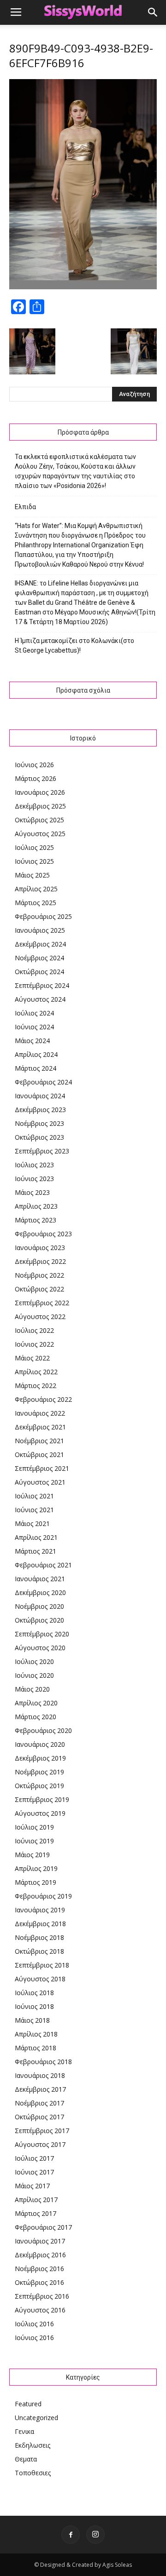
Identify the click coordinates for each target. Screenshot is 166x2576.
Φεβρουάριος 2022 (43, 1399)
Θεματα (26, 2459)
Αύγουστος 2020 (40, 1648)
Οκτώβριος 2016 (39, 2282)
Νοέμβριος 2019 (39, 1772)
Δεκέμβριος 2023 (40, 1110)
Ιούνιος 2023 (34, 1179)
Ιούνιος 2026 (34, 765)
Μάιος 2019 (32, 1855)
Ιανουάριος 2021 (40, 1579)
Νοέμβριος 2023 (39, 1123)
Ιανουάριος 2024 (40, 1096)
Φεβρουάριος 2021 (43, 1565)
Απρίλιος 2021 (36, 1537)
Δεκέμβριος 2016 (40, 2255)
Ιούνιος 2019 (34, 1841)
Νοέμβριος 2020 (39, 1606)
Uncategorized (36, 2418)
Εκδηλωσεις (33, 2445)
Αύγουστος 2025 (40, 834)
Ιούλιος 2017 (34, 2158)
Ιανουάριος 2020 (40, 1744)
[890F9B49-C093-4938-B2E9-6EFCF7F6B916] (83, 287)
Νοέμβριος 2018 (39, 1937)
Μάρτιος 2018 (36, 2048)
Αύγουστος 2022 (40, 1317)
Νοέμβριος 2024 (39, 958)
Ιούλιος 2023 (34, 1165)
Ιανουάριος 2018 (40, 2075)
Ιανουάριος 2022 (40, 1413)
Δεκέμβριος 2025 (40, 806)
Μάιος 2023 (32, 1192)
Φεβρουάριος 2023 (43, 1234)
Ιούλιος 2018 (34, 1993)
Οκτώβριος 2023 (39, 1137)
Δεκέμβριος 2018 (40, 1924)
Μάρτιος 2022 (36, 1386)
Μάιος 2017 (32, 2186)
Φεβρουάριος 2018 (43, 2062)
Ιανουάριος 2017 (40, 2241)
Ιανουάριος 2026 (40, 792)
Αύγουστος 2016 (40, 2310)
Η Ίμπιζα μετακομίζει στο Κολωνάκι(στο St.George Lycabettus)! (74, 645)
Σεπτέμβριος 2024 (42, 985)
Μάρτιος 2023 (36, 1220)
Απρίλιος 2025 (36, 889)
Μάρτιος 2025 (36, 903)
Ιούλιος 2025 (34, 847)
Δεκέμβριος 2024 (40, 944)
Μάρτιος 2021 (36, 1551)
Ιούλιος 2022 (34, 1330)
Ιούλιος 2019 (34, 1827)
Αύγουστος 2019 (40, 1813)
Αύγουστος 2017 (40, 2144)
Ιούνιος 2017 (34, 2172)
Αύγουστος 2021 (40, 1482)
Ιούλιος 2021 (34, 1496)
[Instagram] (95, 2535)
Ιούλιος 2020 (34, 1661)
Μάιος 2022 (32, 1358)
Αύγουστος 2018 (40, 1979)
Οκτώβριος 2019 (39, 1786)
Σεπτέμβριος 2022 (42, 1303)
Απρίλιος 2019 (36, 1868)
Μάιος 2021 (32, 1523)
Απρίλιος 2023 (36, 1206)
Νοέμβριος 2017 (39, 2103)
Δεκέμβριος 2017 (40, 2089)
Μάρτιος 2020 (36, 1717)
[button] (153, 12)
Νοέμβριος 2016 (39, 2269)
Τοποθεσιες (33, 2473)
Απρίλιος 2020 (36, 1703)
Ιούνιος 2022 (34, 1344)
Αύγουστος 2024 (40, 999)
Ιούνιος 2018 (34, 2006)
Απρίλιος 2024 (36, 1054)
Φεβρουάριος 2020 (43, 1730)
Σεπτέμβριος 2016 (42, 2296)
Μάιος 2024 (32, 1041)
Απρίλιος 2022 (36, 1372)
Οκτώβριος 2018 (39, 1951)
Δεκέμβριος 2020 (40, 1592)
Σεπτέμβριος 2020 (42, 1634)
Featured (28, 2404)
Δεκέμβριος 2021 (40, 1427)
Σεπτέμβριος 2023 (42, 1151)
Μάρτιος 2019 (36, 1882)
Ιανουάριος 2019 (40, 1910)
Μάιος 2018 (32, 2020)
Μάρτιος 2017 (36, 2213)
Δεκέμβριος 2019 (40, 1758)
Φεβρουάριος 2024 (43, 1082)
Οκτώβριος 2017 (39, 2117)
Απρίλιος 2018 (36, 2034)
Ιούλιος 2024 (34, 1013)
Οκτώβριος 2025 (39, 820)
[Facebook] (71, 2535)
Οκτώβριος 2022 (39, 1289)
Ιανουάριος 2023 (40, 1248)
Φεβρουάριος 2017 (43, 2227)
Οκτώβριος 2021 (39, 1454)
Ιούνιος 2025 (34, 861)
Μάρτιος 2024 (36, 1068)
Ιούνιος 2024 (34, 1027)
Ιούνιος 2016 (34, 2338)
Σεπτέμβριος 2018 (42, 1965)
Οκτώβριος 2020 (39, 1620)
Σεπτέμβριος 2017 (42, 2131)
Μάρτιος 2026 (36, 778)
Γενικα (24, 2431)
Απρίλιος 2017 (36, 2200)
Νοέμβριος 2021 (39, 1441)
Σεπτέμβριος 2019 (42, 1799)
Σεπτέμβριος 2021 (42, 1468)
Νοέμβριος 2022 (39, 1275)
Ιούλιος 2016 (34, 2324)
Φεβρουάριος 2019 (43, 1896)
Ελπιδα (25, 507)
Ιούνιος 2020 (34, 1675)
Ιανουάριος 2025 (40, 930)
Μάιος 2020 (32, 1689)
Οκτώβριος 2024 (39, 972)
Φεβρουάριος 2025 (43, 916)
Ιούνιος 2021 (34, 1510)
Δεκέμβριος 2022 (40, 1261)
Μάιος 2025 (32, 875)
